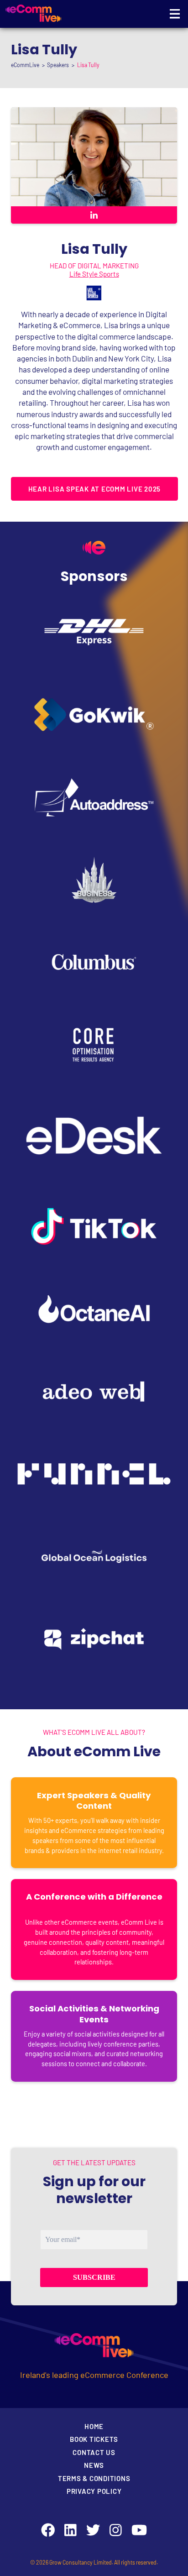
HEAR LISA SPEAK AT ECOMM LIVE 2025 (95, 489)
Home (94, 2426)
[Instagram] (116, 2530)
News (94, 2465)
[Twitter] (93, 2530)
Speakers (58, 65)
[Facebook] (48, 2530)
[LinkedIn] (70, 2530)
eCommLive (25, 65)
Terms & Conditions (94, 2478)
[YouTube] (139, 2530)
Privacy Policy (94, 2491)
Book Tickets (94, 2439)
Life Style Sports (94, 274)
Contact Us (94, 2452)
